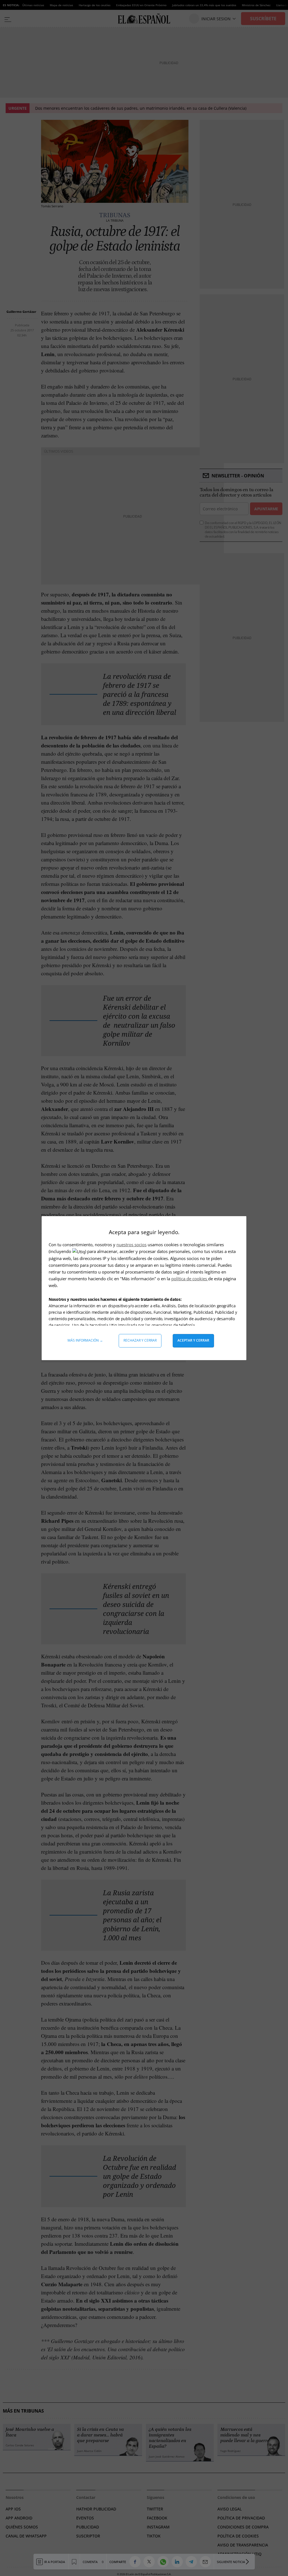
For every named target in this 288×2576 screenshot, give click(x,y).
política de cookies (190, 1279)
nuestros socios (131, 1245)
